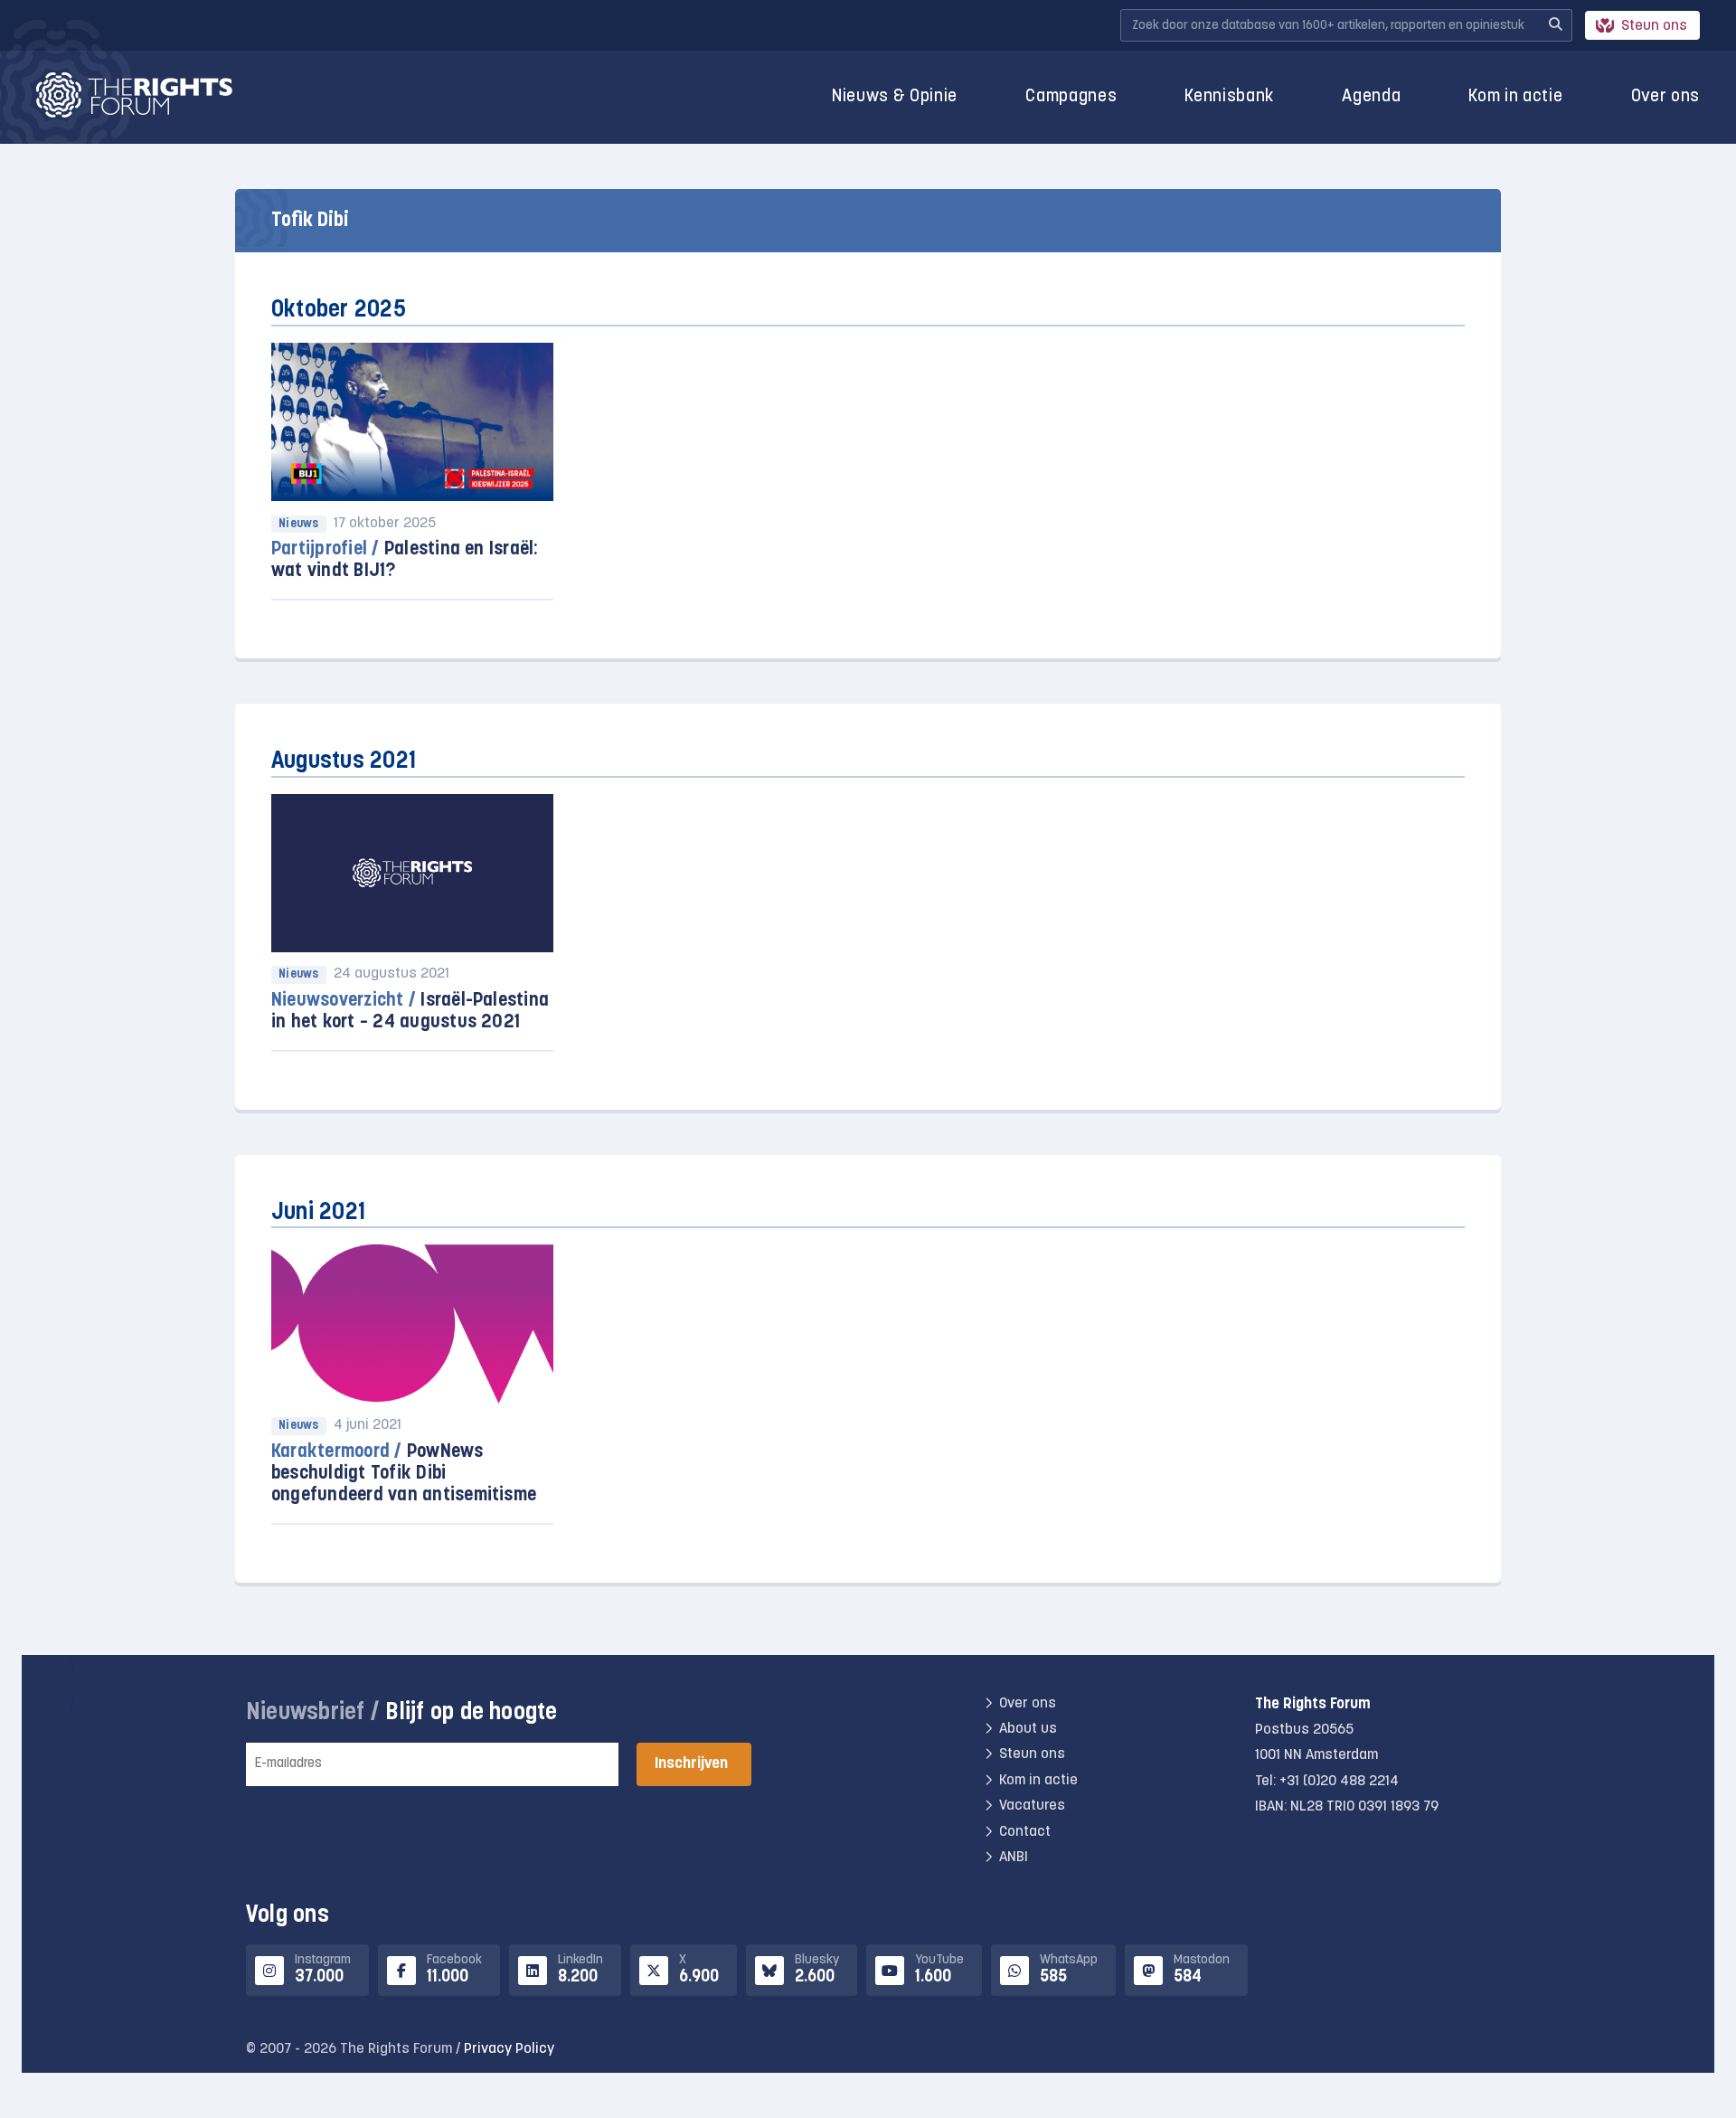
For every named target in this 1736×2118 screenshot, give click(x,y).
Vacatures (1032, 1806)
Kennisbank (1229, 97)
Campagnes (1071, 97)
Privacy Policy (509, 2049)
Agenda (1371, 97)
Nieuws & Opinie (895, 97)
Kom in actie (1515, 97)
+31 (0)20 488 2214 (1339, 1782)
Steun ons (1654, 26)
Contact (1025, 1832)
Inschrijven (691, 1764)
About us (1028, 1729)
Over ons (1665, 97)
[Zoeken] (1555, 25)
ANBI (1014, 1858)
